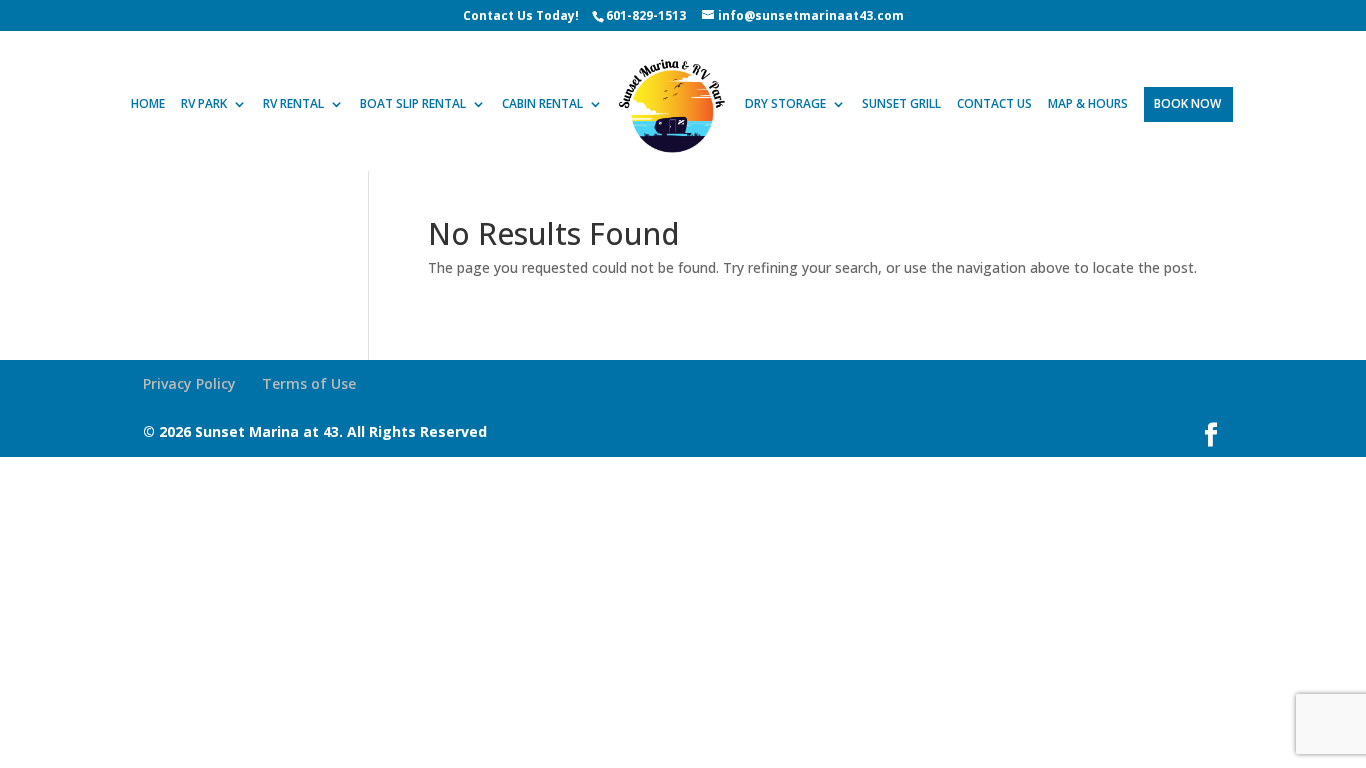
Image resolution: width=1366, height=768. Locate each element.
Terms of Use (309, 383)
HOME (148, 104)
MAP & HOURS (1088, 104)
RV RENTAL (293, 104)
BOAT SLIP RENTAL (413, 104)
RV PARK (204, 104)
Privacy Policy (189, 383)
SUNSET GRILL (901, 104)
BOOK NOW (1187, 104)
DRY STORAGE (785, 104)
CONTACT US (994, 104)
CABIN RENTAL (542, 104)
